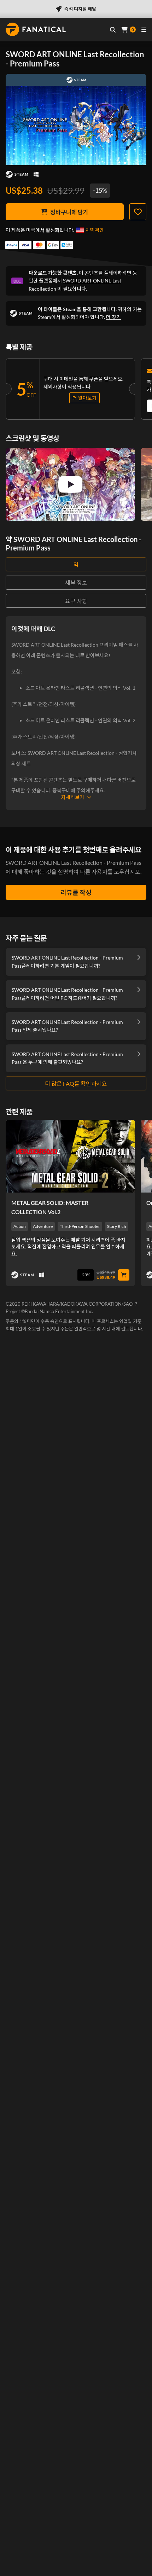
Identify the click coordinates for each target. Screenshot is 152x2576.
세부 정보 (76, 582)
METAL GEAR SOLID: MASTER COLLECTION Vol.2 (50, 1207)
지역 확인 (95, 230)
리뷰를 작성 (76, 892)
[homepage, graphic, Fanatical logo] (36, 29)
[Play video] (70, 484)
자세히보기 (73, 797)
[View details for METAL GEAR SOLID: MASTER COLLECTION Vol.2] (70, 1156)
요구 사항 (76, 601)
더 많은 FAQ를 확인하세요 (76, 1083)
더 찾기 (113, 317)
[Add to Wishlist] (138, 212)
